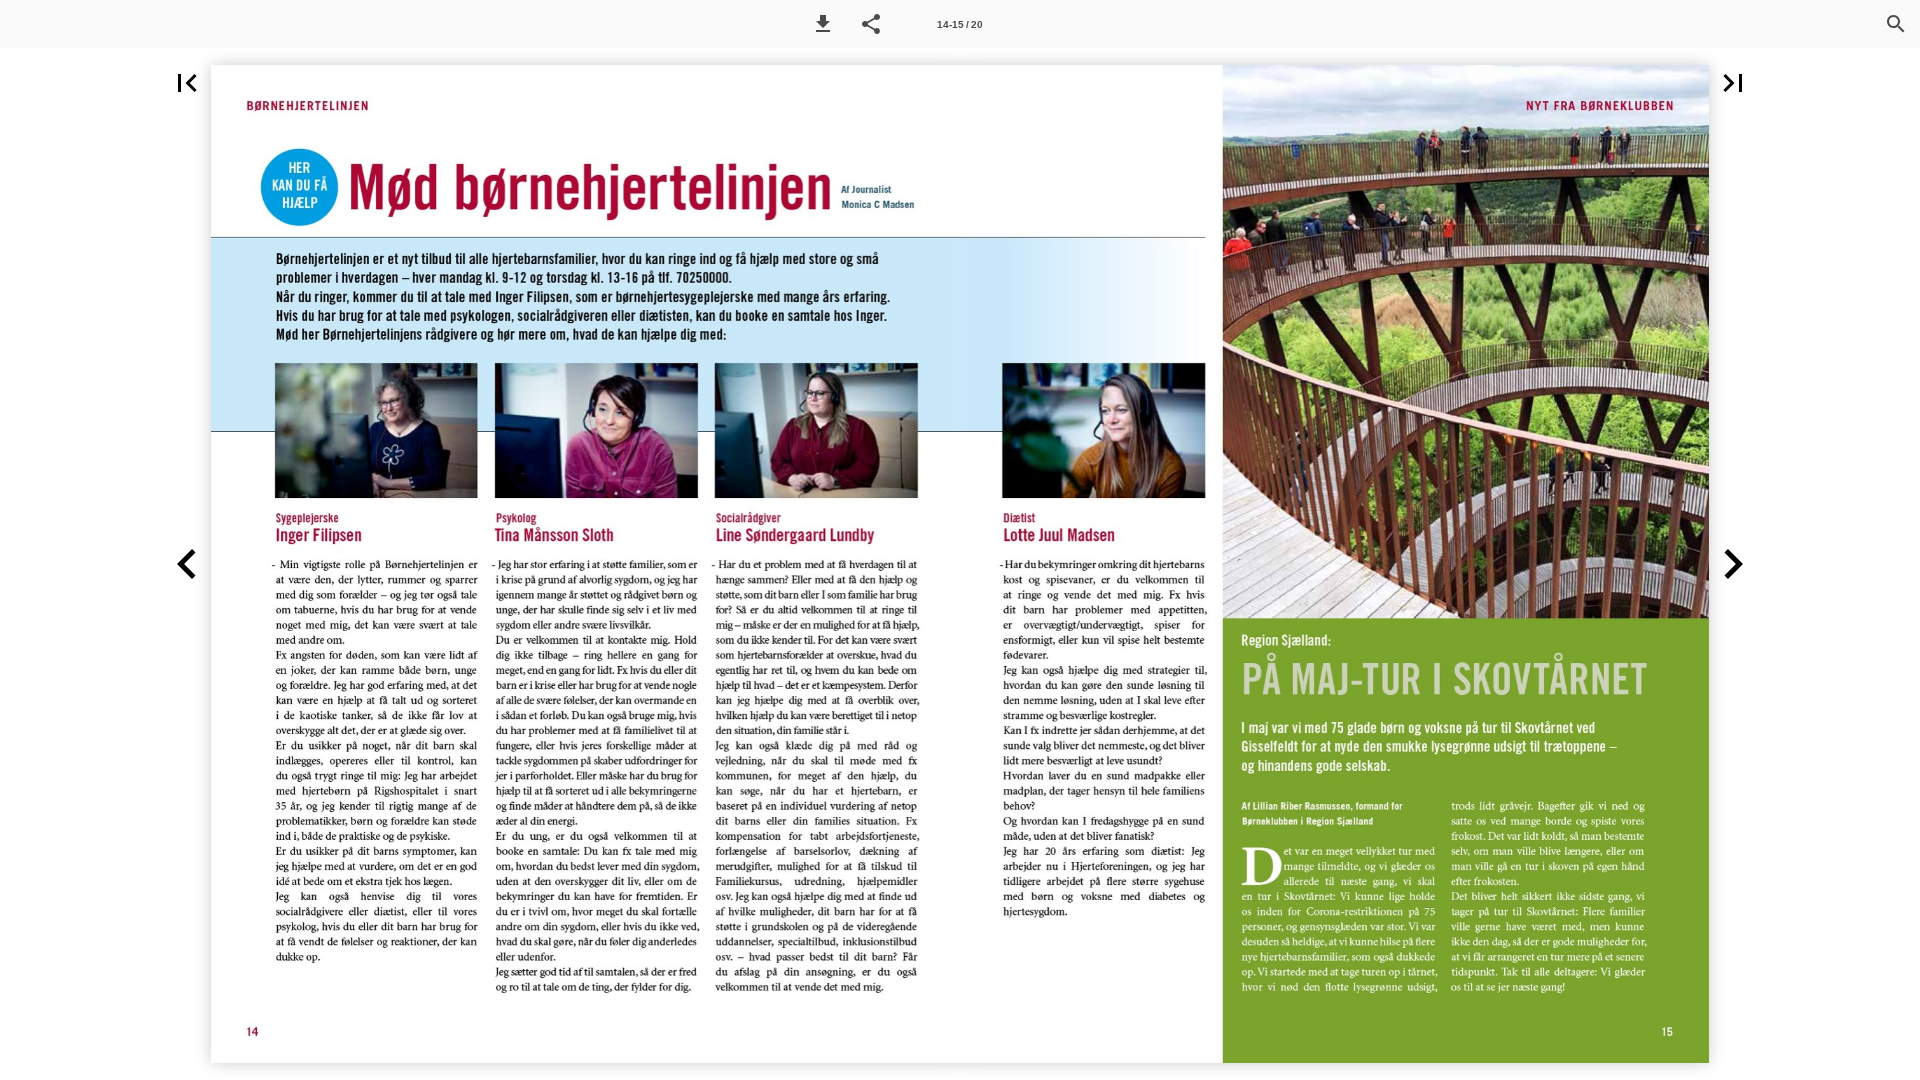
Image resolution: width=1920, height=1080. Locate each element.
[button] (823, 24)
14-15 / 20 (960, 24)
